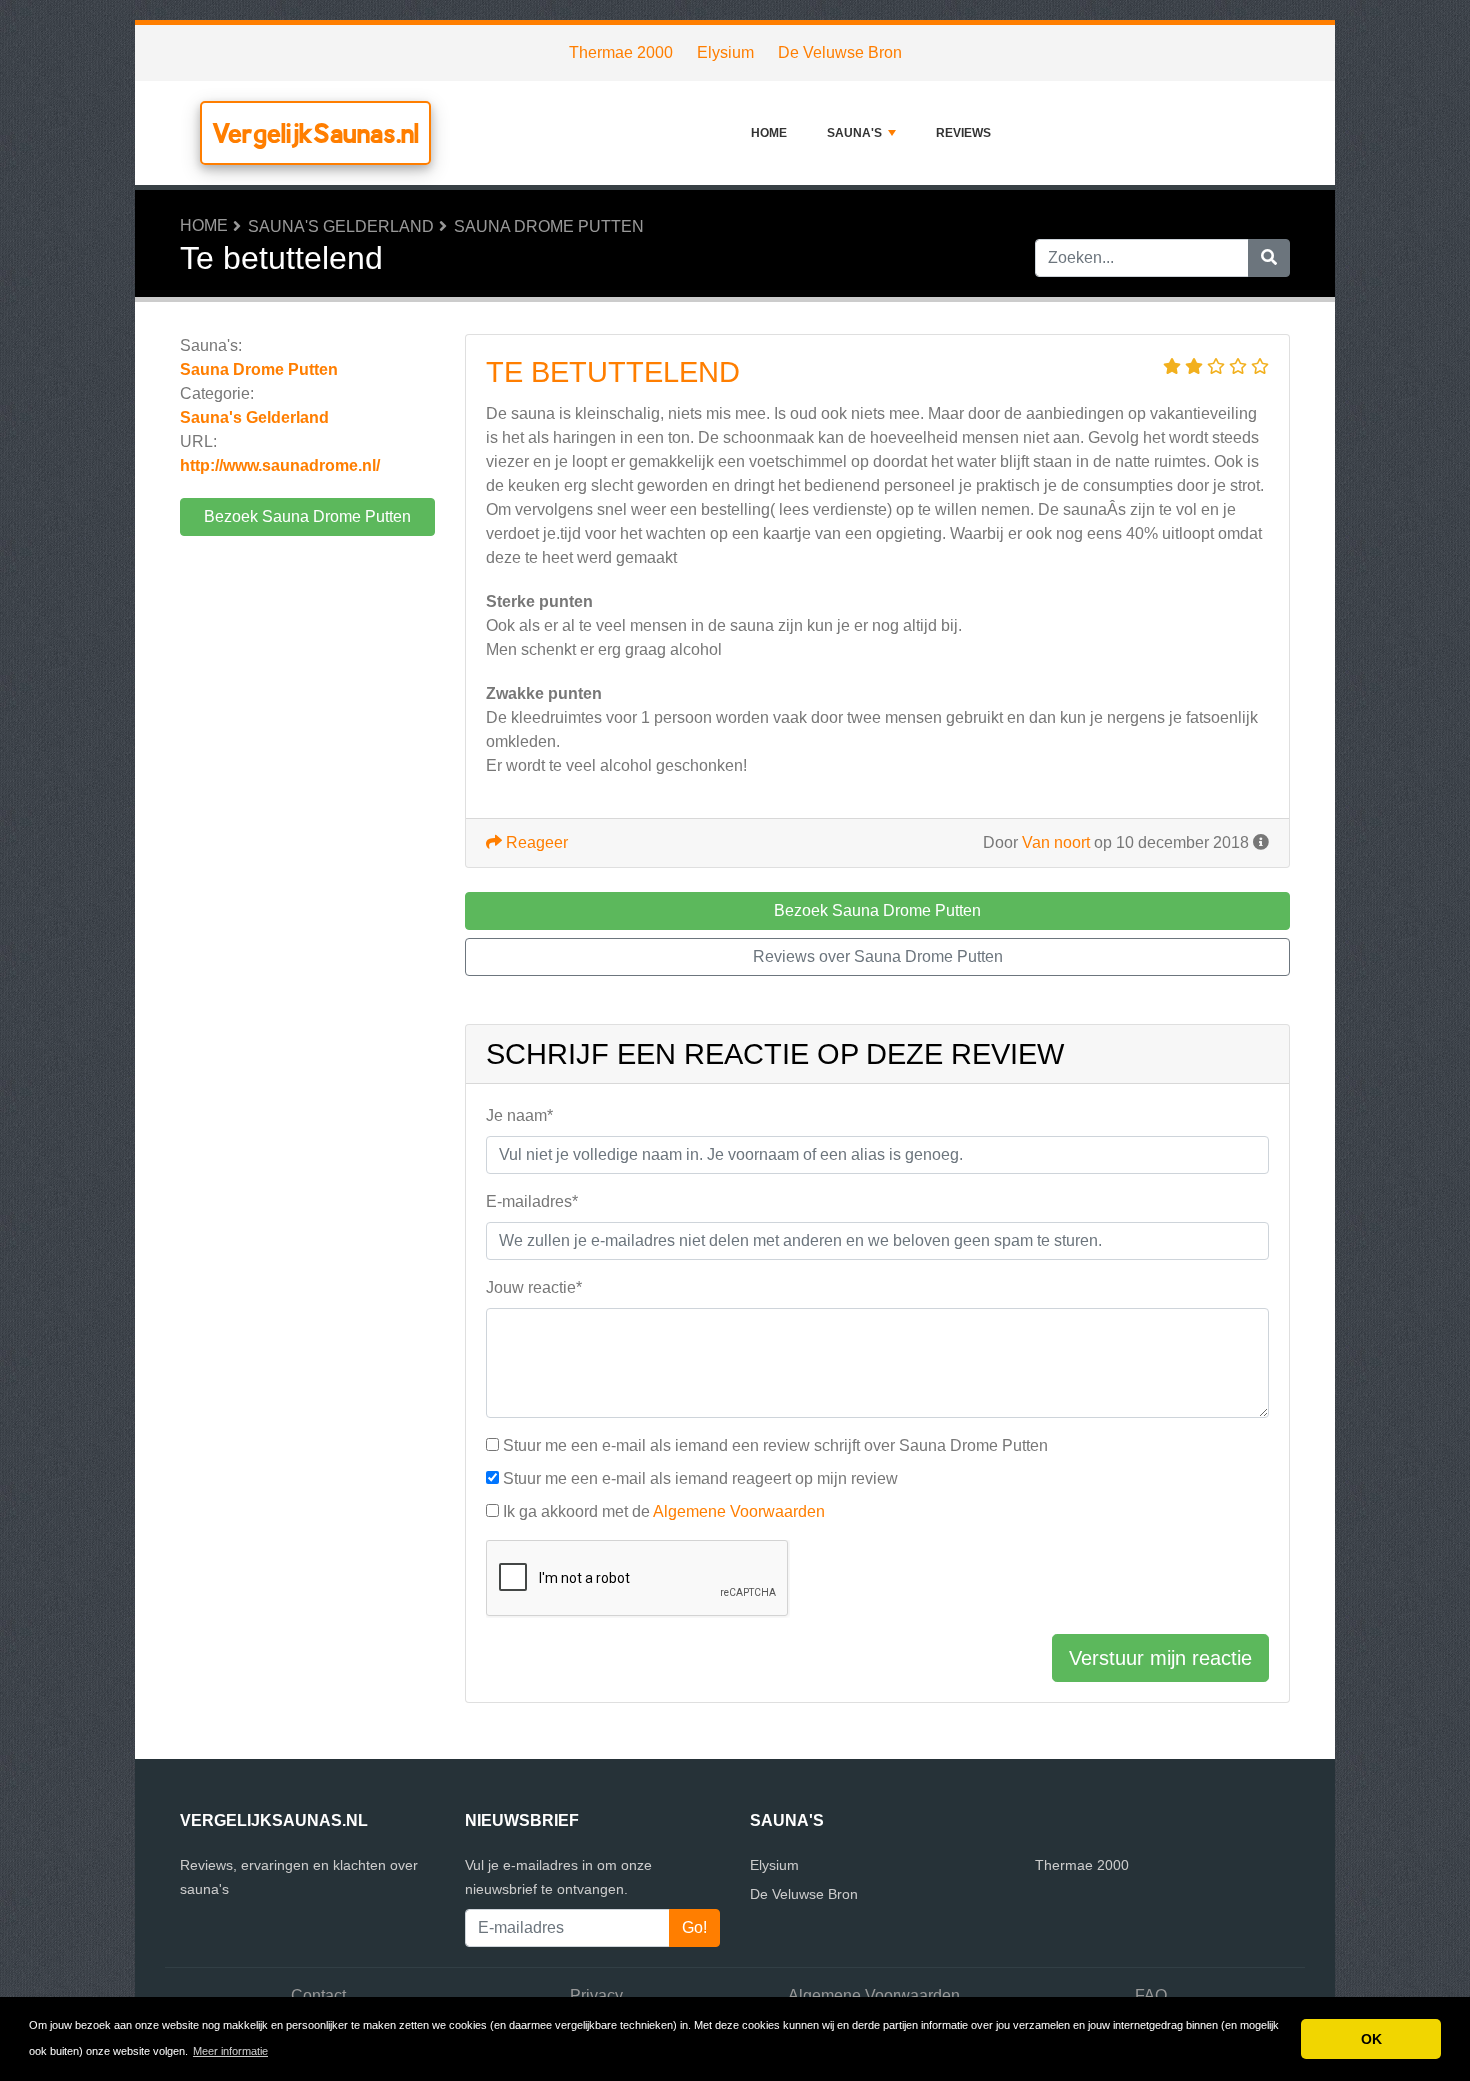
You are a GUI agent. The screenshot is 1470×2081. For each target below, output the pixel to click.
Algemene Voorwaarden (739, 1511)
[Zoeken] (1269, 258)
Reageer (535, 842)
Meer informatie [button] (230, 2051)
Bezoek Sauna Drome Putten (307, 516)
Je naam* (519, 1115)
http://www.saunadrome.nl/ (280, 465)
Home (769, 133)
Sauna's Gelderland (341, 226)
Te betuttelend (613, 372)
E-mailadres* (532, 1201)
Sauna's (854, 133)
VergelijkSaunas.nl (315, 133)
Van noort (1056, 842)
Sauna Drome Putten (549, 226)
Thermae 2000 (621, 52)
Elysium (725, 52)
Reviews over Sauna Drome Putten (878, 956)
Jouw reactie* (534, 1287)
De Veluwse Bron (840, 52)
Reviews (963, 133)
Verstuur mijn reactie (1160, 1658)
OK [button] (1371, 2039)
